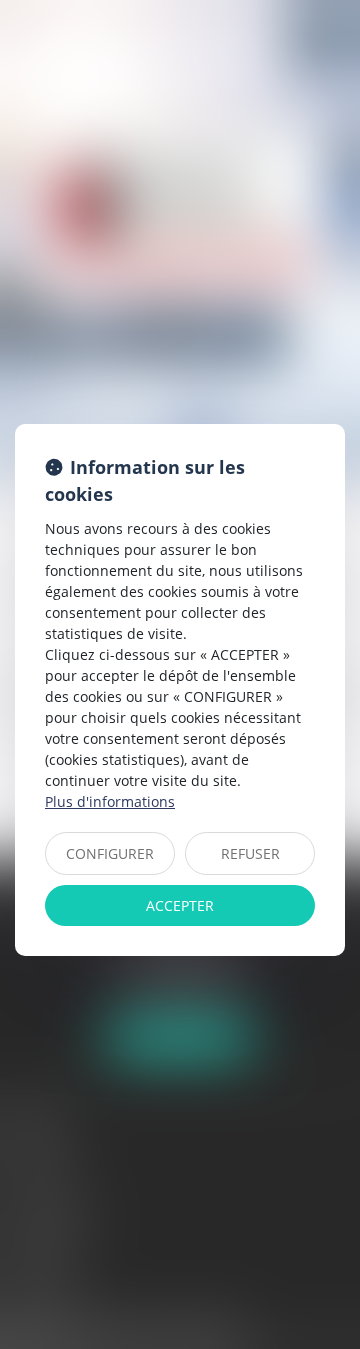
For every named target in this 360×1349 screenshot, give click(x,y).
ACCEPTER (180, 905)
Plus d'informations (110, 801)
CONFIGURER (110, 853)
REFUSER (250, 853)
